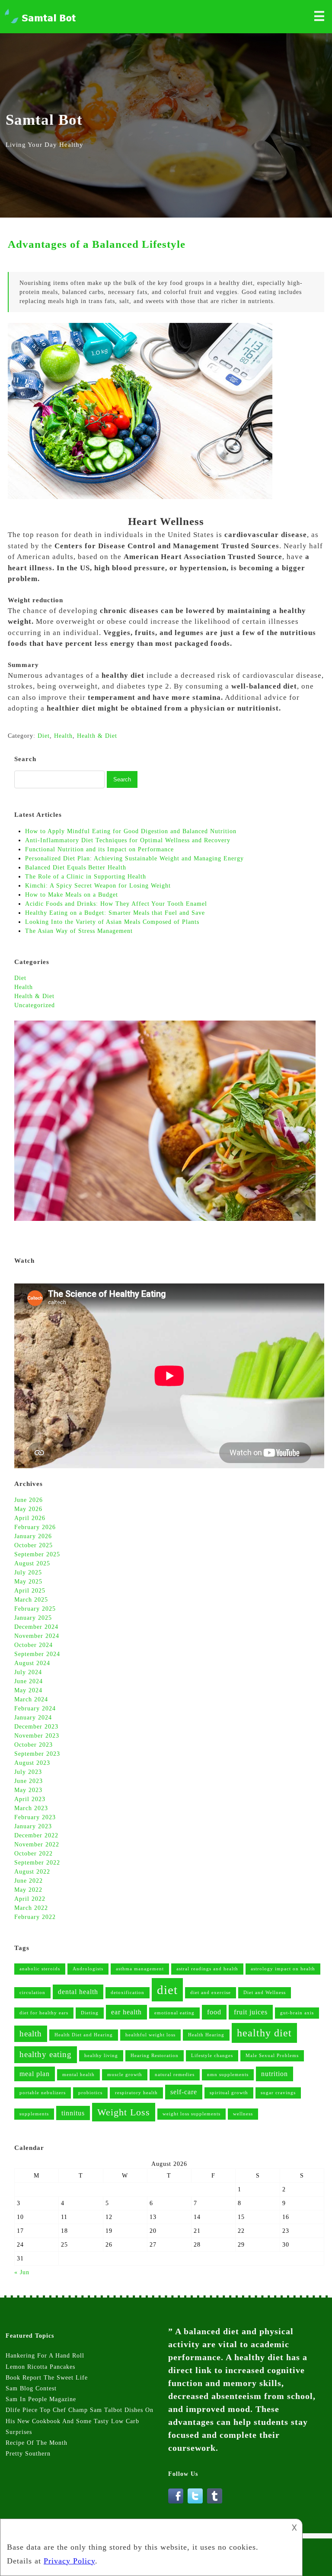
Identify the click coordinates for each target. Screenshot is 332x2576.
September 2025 (37, 1554)
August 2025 (32, 1563)
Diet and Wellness (265, 1993)
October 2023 (34, 1745)
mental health (78, 2075)
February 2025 (35, 1609)
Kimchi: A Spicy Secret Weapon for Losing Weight (98, 886)
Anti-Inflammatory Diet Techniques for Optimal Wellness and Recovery (128, 840)
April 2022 (30, 1899)
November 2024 (37, 1636)
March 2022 (31, 1908)
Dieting (90, 2013)
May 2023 (28, 1790)
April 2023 (30, 1799)
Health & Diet (34, 996)
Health (24, 987)
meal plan (35, 2074)
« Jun (22, 2272)
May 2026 (28, 1509)
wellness (243, 2114)
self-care (184, 2092)
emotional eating (174, 2013)
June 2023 (29, 1781)
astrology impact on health (283, 1969)
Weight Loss (124, 2112)
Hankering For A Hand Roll (45, 2356)
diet (167, 1990)
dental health (78, 1992)
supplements (34, 2114)
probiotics (90, 2093)
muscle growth (125, 2075)
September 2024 (37, 1654)
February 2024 (35, 1708)
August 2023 (32, 1763)
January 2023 (33, 1826)
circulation (32, 1993)
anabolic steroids (40, 1969)
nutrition (275, 2074)
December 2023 (36, 1727)
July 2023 (28, 1772)
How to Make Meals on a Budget (72, 895)
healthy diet (264, 2033)
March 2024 (31, 1699)
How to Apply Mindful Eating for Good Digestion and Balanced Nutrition (131, 831)
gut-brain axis (297, 2013)
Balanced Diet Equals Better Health (77, 868)
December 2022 (36, 1835)
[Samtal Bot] (41, 23)
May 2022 (28, 1890)
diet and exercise (211, 1993)
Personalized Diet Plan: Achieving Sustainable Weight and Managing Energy (134, 858)
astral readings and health (207, 1969)
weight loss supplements (192, 2114)
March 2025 (31, 1600)
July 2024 (28, 1672)
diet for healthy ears (44, 2013)
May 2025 (28, 1582)
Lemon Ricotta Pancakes (40, 2367)
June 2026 (29, 1500)
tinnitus (73, 2113)
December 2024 (36, 1627)
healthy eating (46, 2054)
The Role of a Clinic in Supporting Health (86, 877)
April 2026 (30, 1518)
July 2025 (28, 1572)
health (31, 2034)
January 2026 (33, 1536)
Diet (20, 978)
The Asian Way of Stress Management (79, 931)
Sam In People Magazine (41, 2399)
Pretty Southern (28, 2454)
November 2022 (37, 1844)
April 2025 (30, 1591)
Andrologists (88, 1969)
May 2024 (28, 1690)
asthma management (140, 1969)
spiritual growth (229, 2093)
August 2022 (32, 1872)
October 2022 (34, 1854)
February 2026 (35, 1527)
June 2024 (29, 1681)
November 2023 (37, 1736)
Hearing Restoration (155, 2056)
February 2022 (35, 1917)
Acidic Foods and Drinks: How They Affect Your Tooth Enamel (116, 904)
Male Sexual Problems (272, 2056)
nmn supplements (228, 2075)
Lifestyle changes (212, 2056)
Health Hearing (206, 2035)
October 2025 (34, 1545)
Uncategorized (35, 1005)
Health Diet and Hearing (84, 2035)
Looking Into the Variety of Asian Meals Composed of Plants (112, 922)
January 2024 (33, 1718)
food (214, 2012)
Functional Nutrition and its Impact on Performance (99, 849)
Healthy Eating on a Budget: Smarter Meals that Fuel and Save (115, 913)
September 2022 (37, 1863)
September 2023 (37, 1754)
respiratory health (136, 2093)
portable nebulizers (43, 2093)
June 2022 (29, 1881)
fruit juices (251, 2012)
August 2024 (32, 1663)
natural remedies (175, 2075)
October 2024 (34, 1645)
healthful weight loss (150, 2035)
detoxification (128, 1993)
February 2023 (35, 1817)
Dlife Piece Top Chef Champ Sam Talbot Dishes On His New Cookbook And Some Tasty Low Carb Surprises (80, 2421)
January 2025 (33, 1618)
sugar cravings (278, 2093)
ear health (126, 2012)
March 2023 (31, 1808)
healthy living (101, 2056)
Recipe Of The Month (37, 2443)
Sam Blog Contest (31, 2388)
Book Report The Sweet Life (47, 2378)
